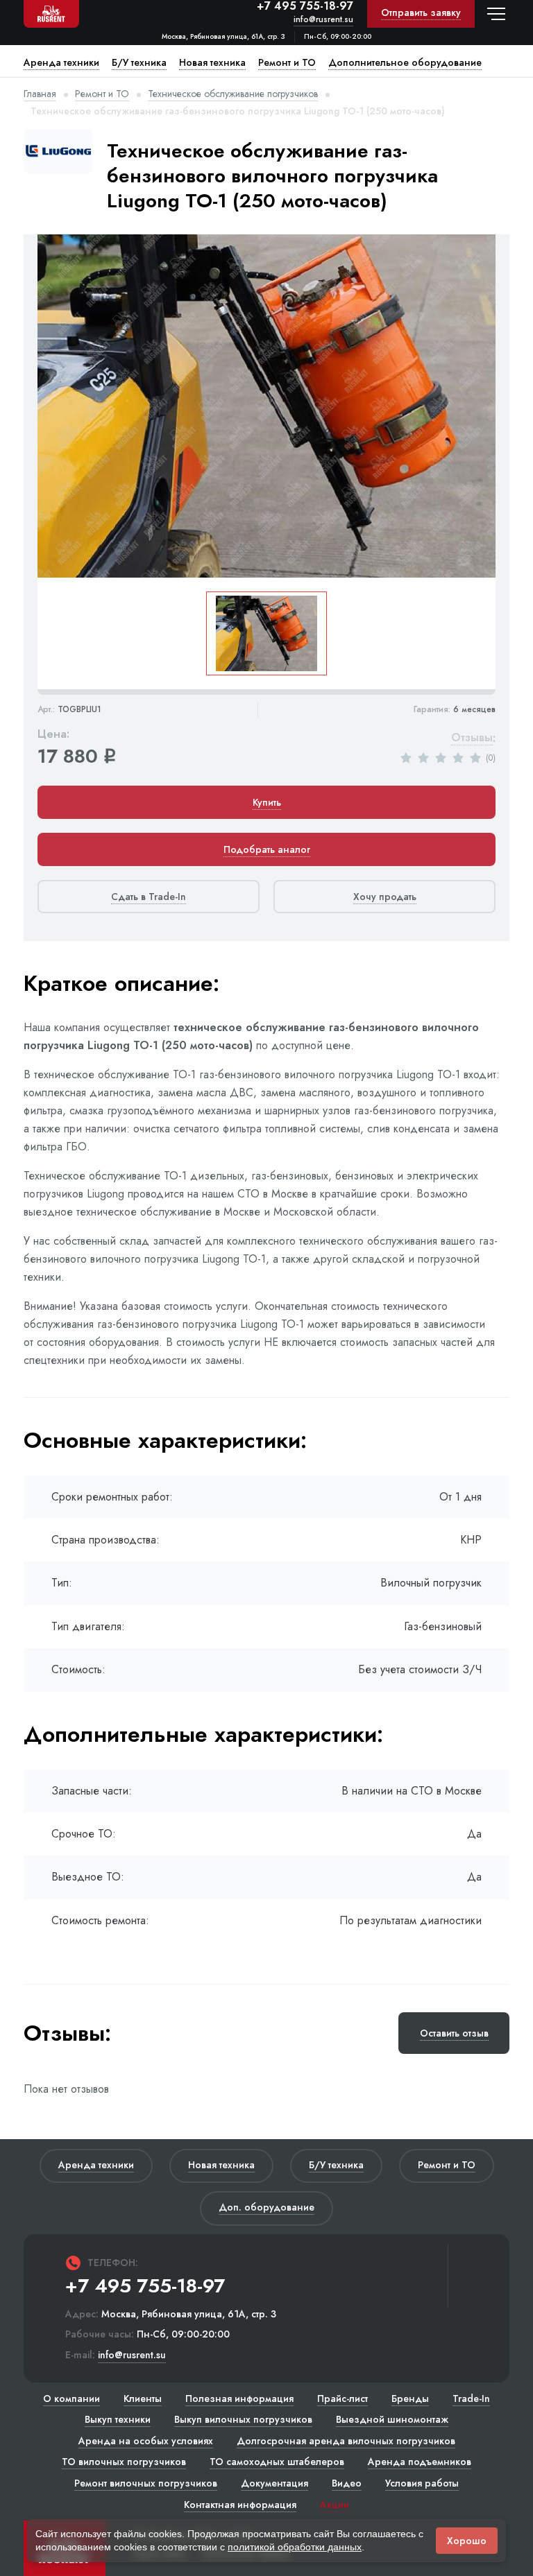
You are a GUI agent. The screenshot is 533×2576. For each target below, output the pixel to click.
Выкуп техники (118, 2419)
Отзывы (472, 738)
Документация (274, 2483)
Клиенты (143, 2398)
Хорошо (467, 2541)
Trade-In (471, 2398)
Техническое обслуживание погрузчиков (233, 94)
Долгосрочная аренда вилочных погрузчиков (346, 2441)
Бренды (410, 2398)
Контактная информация (240, 2505)
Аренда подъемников (420, 2462)
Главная (40, 94)
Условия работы (422, 2483)
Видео (347, 2483)
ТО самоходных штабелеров (277, 2462)
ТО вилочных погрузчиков (124, 2462)
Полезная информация (239, 2398)
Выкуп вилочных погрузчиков (243, 2419)
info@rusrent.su (323, 20)
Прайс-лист (342, 2398)
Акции (335, 2505)
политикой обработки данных (295, 2547)
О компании (71, 2398)
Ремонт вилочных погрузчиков (146, 2483)
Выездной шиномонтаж (392, 2419)
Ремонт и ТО (102, 94)
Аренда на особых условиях (146, 2441)
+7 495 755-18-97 (305, 6)
